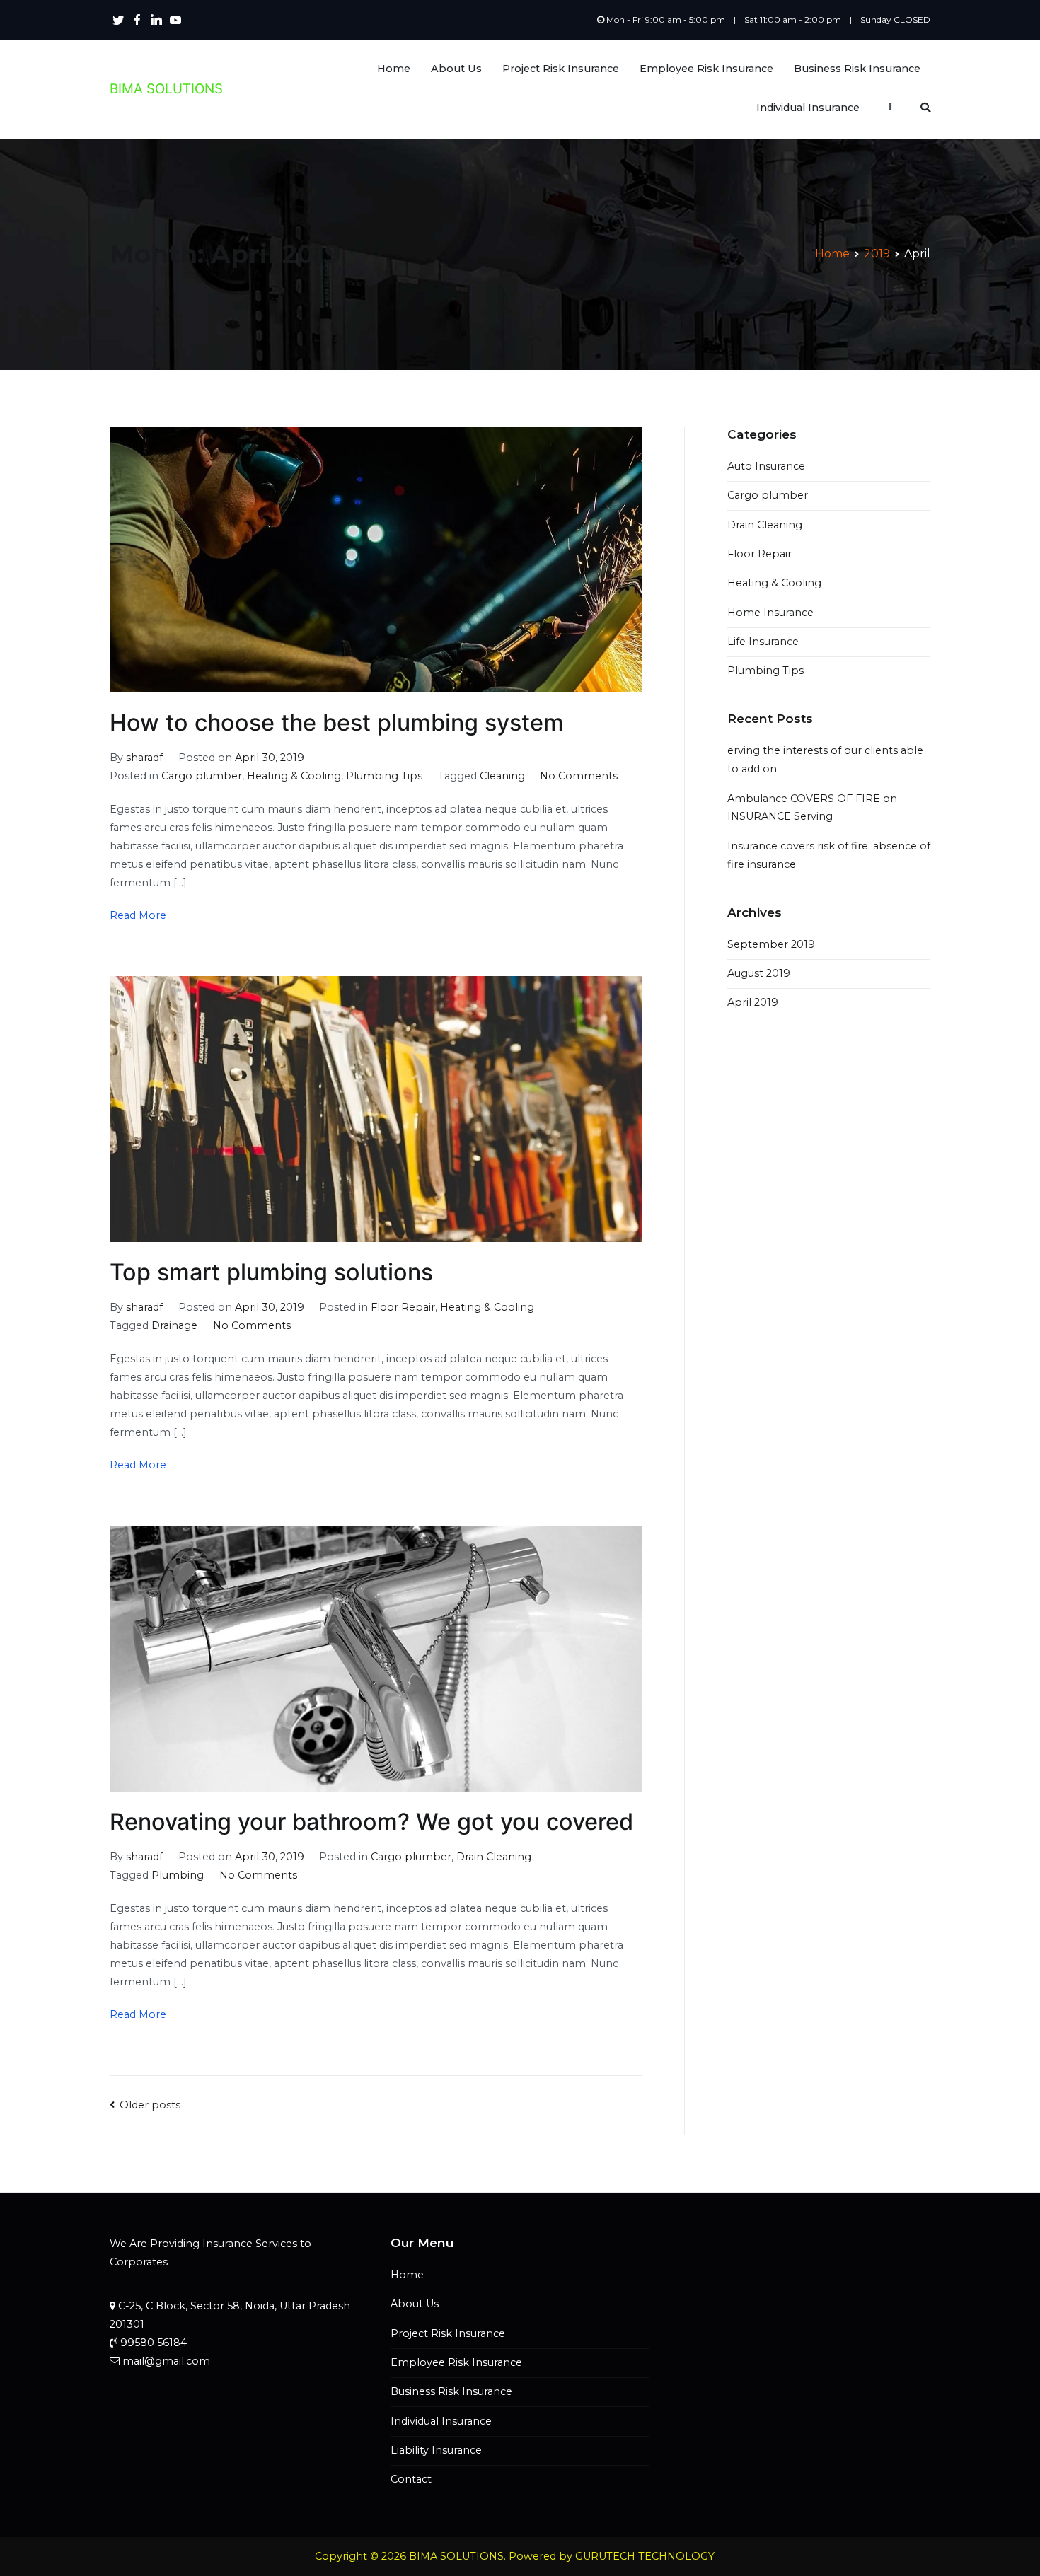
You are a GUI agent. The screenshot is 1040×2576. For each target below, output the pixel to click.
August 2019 (759, 973)
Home (394, 69)
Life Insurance (763, 642)
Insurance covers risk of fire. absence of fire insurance (829, 855)
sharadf (144, 758)
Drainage (174, 1325)
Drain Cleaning (494, 1857)
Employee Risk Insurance (706, 69)
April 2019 (753, 1002)
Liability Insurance (436, 2450)
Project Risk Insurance (561, 69)
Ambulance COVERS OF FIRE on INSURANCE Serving (812, 808)
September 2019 (771, 944)
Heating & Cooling (294, 776)
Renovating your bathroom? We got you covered (371, 1822)
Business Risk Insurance (857, 69)
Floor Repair (403, 1307)
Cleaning (502, 776)
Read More (138, 915)
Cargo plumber (202, 776)
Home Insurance (770, 613)
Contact (411, 2479)
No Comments (579, 776)
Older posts (150, 2105)
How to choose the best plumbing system (337, 723)
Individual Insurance (808, 108)
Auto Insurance (766, 466)
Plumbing (178, 1875)
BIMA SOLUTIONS (166, 89)
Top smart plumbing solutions (271, 1272)
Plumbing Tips (384, 776)
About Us (456, 69)
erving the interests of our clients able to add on (825, 760)
